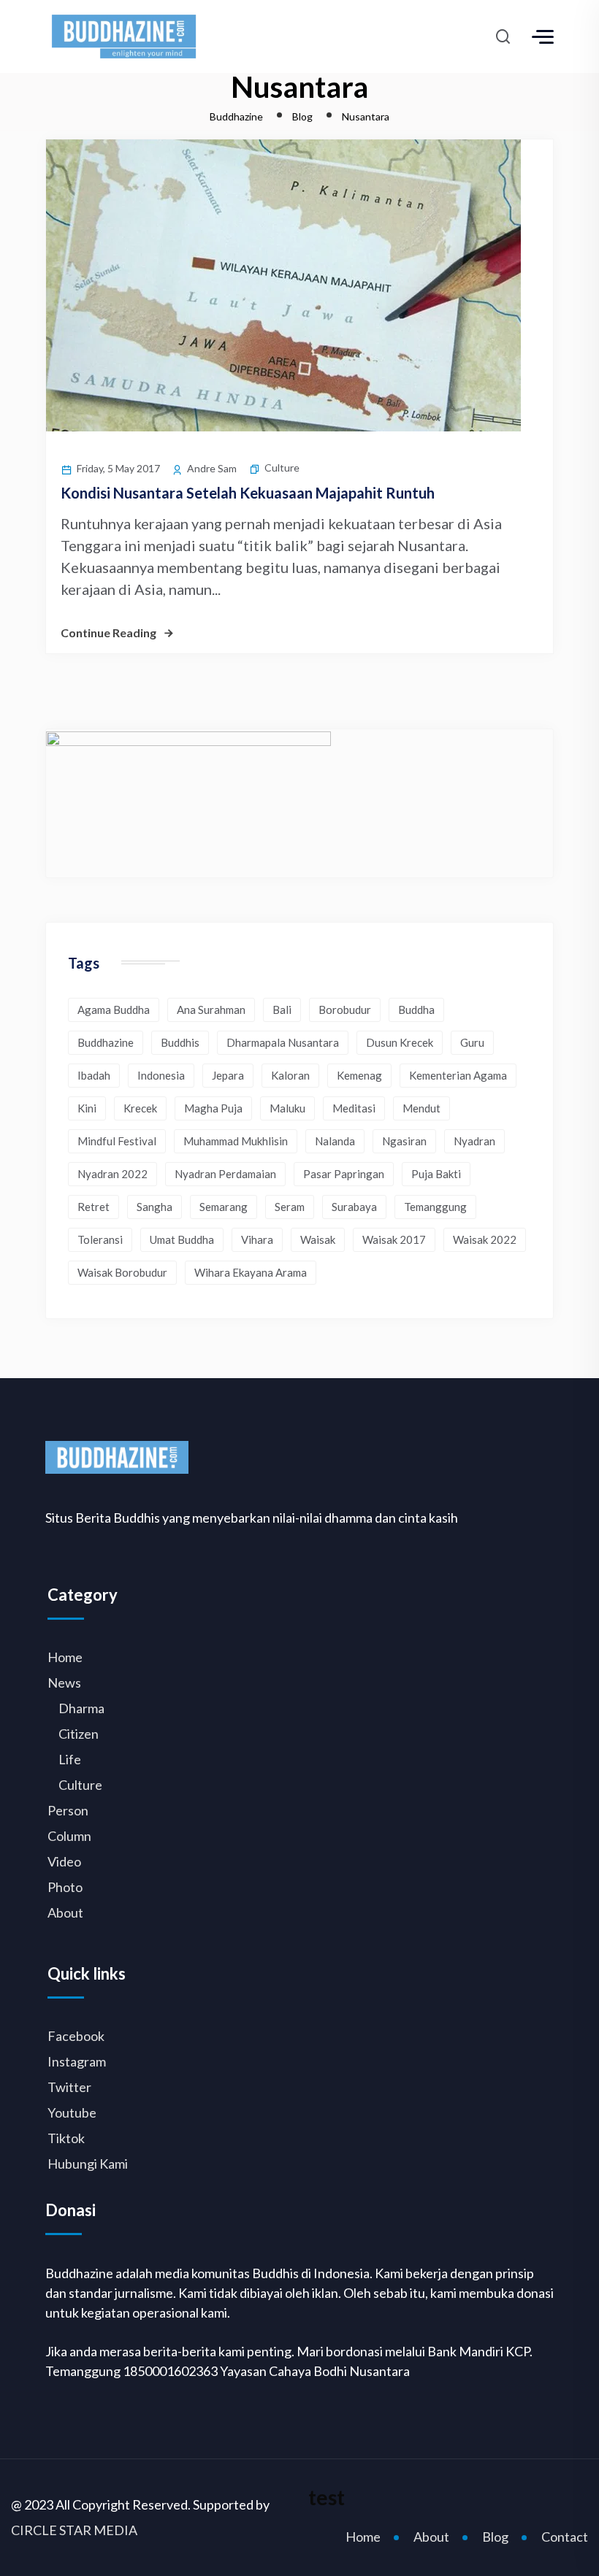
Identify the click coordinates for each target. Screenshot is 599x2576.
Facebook (76, 2036)
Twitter (69, 2087)
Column (69, 1836)
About (65, 1912)
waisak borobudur (122, 1272)
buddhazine (106, 1042)
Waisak (318, 1239)
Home (65, 1657)
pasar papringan (344, 1174)
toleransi (100, 1239)
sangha (154, 1207)
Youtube (72, 2112)
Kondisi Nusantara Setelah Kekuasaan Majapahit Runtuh (248, 493)
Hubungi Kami (88, 2164)
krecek (140, 1108)
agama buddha (114, 1010)
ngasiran (404, 1141)
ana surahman (211, 1010)
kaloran (290, 1075)
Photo (65, 1887)
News (64, 1683)
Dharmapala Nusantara (283, 1042)
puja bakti (436, 1174)
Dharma (81, 1708)
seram (290, 1207)
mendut (421, 1108)
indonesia (161, 1075)
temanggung (435, 1207)
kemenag (359, 1075)
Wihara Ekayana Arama (251, 1272)
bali (282, 1010)
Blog (495, 2537)
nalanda (335, 1141)
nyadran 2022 (112, 1174)
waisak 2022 (485, 1239)
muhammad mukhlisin (236, 1141)
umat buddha (182, 1239)
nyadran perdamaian (225, 1174)
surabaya (354, 1207)
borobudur (345, 1010)
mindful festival (117, 1141)
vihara (257, 1239)
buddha (416, 1010)
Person (68, 1810)
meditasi (354, 1108)
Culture (282, 468)
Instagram (77, 2061)
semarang (224, 1207)
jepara (228, 1075)
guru (472, 1042)
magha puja (213, 1108)
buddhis (180, 1042)
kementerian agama (458, 1075)
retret (94, 1207)
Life (70, 1759)
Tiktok (66, 2138)
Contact (565, 2537)
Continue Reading (108, 633)
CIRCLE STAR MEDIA (74, 2530)
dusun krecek (400, 1042)
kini (87, 1108)
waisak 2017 (394, 1239)
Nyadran (474, 1141)
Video (64, 1861)
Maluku (287, 1108)
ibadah (94, 1075)
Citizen (79, 1734)
